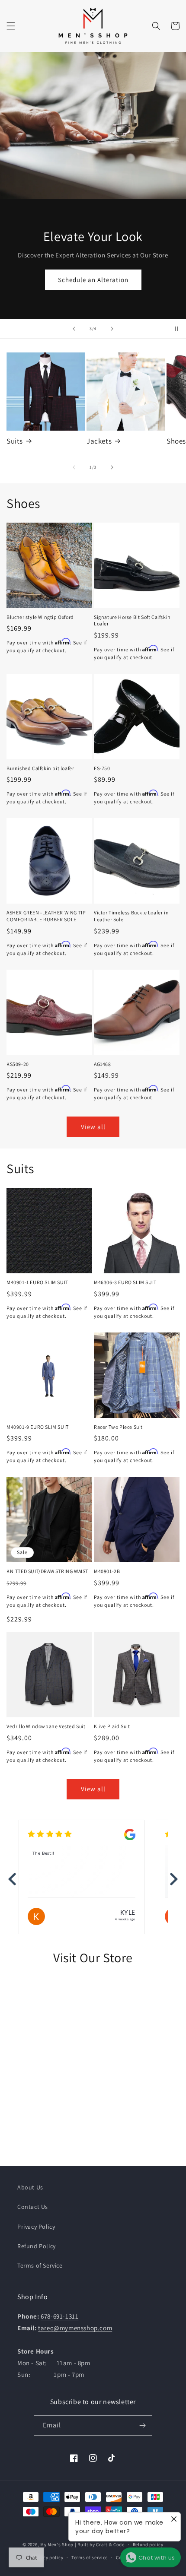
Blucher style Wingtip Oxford (40, 617)
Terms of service (90, 2557)
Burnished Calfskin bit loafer (40, 768)
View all (93, 1127)
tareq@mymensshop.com (75, 2328)
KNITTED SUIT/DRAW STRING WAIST (47, 1571)
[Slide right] (112, 467)
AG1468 (103, 1064)
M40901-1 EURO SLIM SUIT (37, 1282)
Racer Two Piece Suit (118, 1427)
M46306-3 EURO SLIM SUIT (125, 1282)
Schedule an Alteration (93, 279)
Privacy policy (47, 2557)
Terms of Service (40, 2265)
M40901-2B (107, 1571)
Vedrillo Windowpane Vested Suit (46, 1726)
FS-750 (102, 768)
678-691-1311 (59, 2316)
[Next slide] (112, 329)
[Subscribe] (142, 2425)
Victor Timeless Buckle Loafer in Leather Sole (131, 916)
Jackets (99, 441)
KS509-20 (18, 1064)
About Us (30, 2187)
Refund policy (148, 2544)
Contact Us (33, 2207)
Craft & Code (110, 2544)
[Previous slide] (74, 329)
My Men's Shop (57, 2544)
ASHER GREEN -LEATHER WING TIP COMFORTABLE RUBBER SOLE (46, 916)
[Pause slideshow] (176, 329)
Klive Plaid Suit (112, 1726)
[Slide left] (74, 467)
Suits (15, 441)
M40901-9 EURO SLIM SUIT (38, 1427)
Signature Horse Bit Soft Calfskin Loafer (132, 620)
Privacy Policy (36, 2227)
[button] (11, 26)
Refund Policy (37, 2246)
